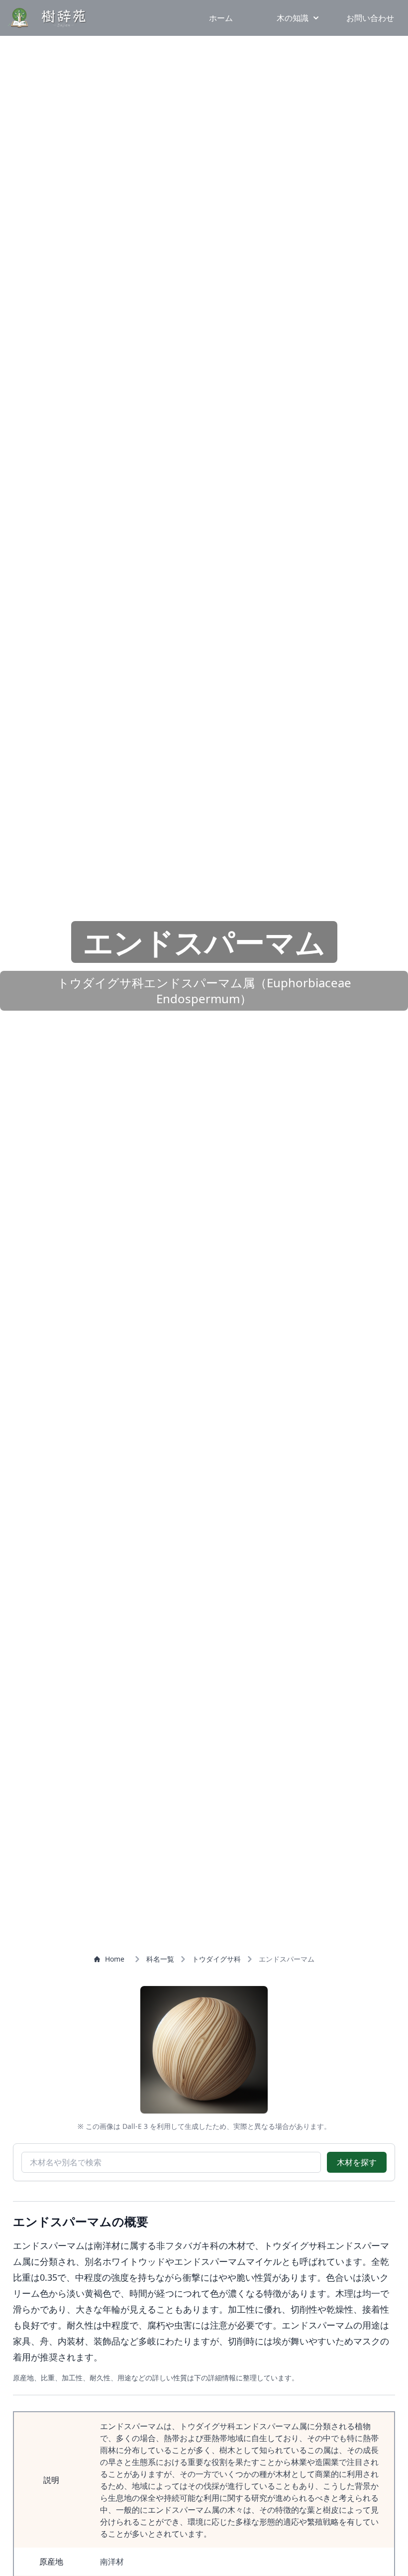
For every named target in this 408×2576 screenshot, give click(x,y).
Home (115, 1959)
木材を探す (357, 2162)
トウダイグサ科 (216, 1959)
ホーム (221, 18)
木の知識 (293, 18)
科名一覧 (160, 1959)
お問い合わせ (370, 18)
